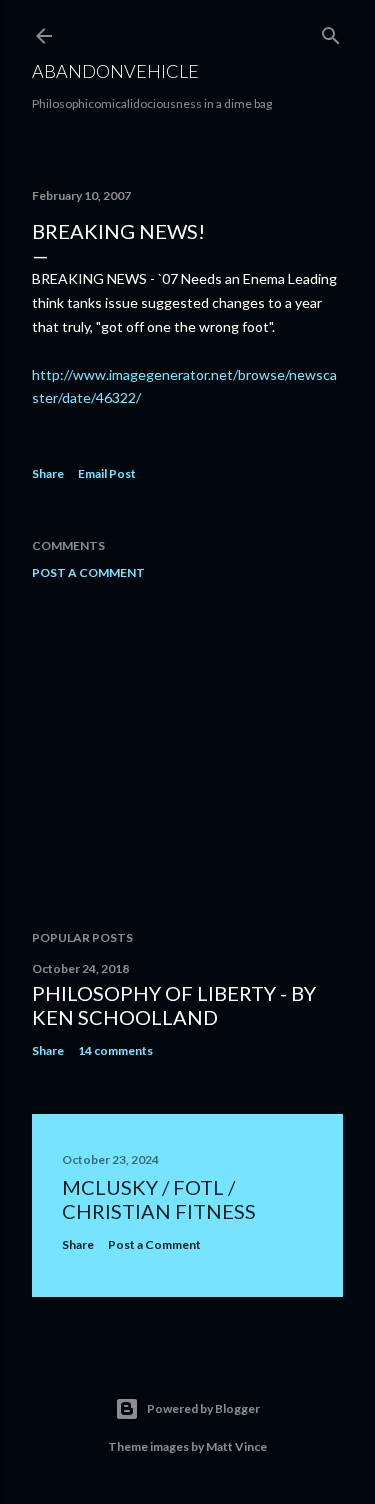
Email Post (107, 473)
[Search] (331, 31)
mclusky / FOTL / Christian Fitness (159, 1199)
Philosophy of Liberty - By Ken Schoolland (174, 1005)
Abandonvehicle (115, 71)
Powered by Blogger (203, 1408)
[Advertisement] (187, 755)
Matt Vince (236, 1446)
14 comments (115, 1050)
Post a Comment (88, 572)
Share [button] (48, 473)
